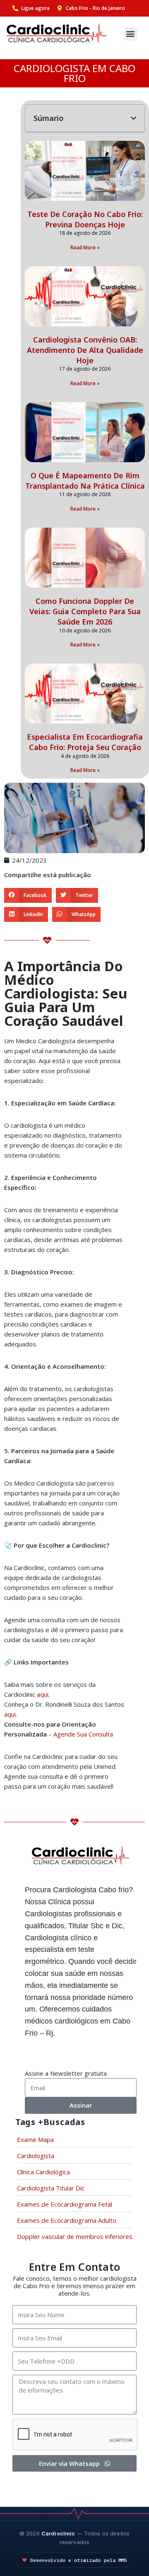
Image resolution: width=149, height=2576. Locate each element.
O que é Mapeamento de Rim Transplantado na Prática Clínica (85, 481)
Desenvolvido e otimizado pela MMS (79, 2560)
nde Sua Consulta (89, 1734)
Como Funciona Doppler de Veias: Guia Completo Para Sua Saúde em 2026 (85, 611)
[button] (131, 34)
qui (44, 1694)
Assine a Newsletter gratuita (66, 2073)
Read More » (85, 247)
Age (59, 1734)
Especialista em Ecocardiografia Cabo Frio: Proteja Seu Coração (85, 742)
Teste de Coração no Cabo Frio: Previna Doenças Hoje (85, 219)
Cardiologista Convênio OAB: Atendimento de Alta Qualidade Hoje (85, 350)
